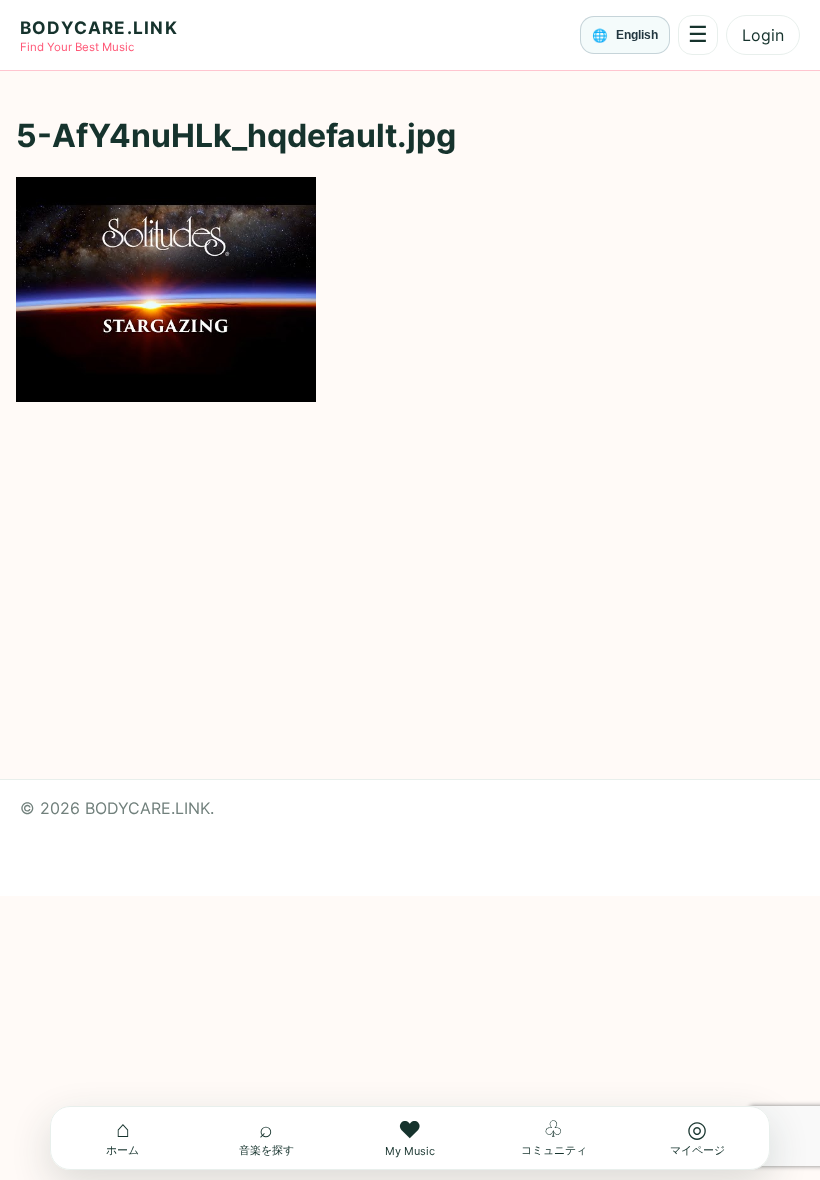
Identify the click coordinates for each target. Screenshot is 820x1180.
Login (763, 35)
